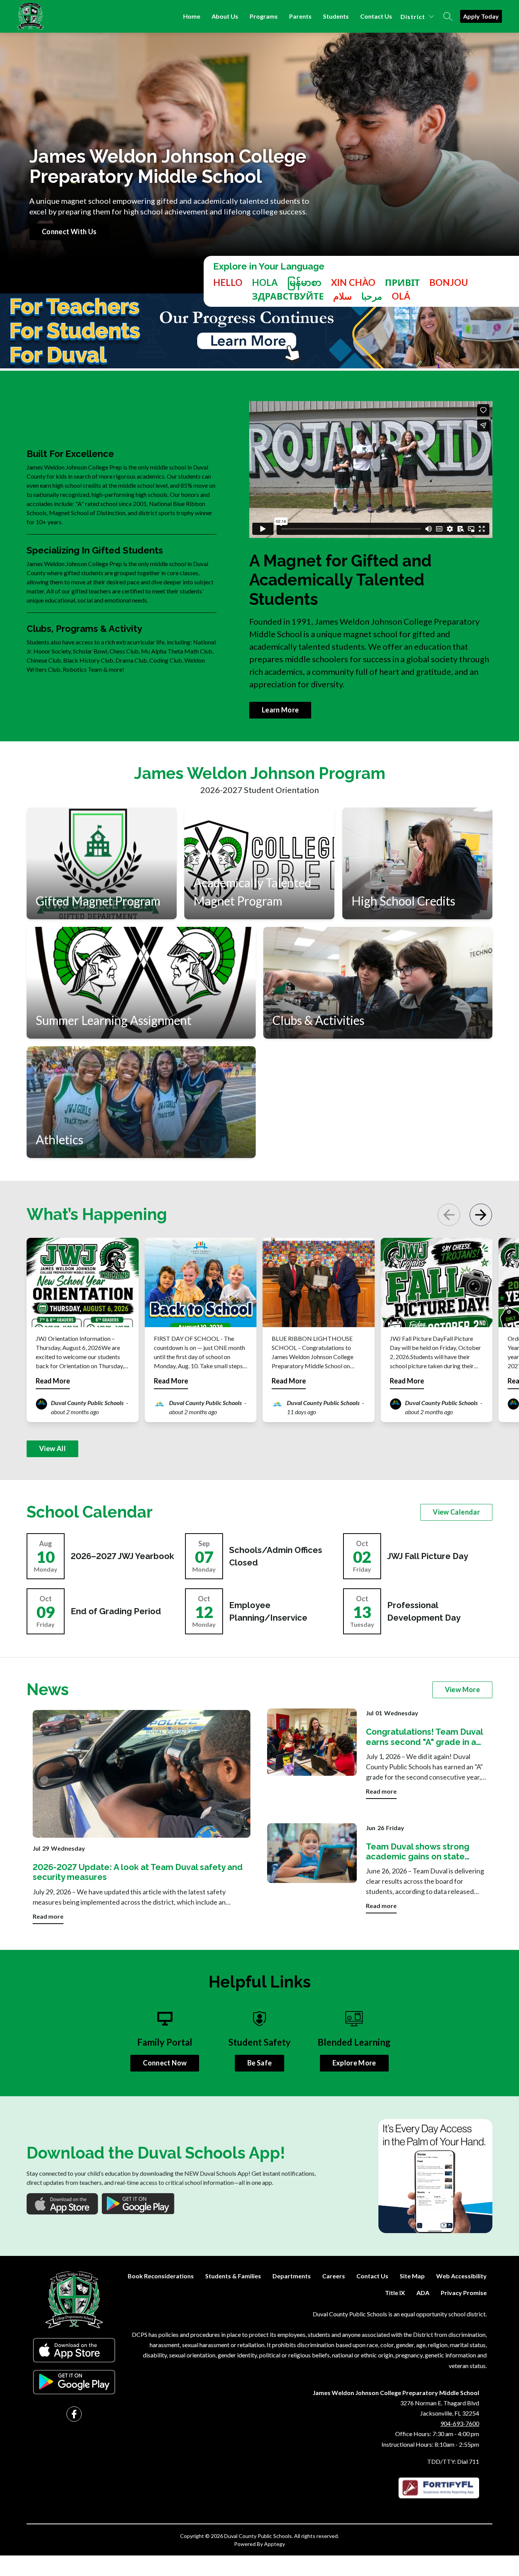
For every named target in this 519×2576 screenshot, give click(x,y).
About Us (225, 16)
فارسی (343, 296)
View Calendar (456, 1512)
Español (265, 282)
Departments (292, 2276)
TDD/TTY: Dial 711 (453, 2461)
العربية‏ (372, 296)
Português (401, 296)
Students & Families (233, 2276)
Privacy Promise (464, 2293)
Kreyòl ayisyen (449, 282)
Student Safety (259, 2042)
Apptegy (275, 2544)
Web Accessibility (461, 2276)
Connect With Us (69, 232)
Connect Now (165, 2063)
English (228, 282)
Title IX (395, 2293)
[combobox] (228, 289)
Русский (288, 296)
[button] (481, 1215)
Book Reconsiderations (161, 2276)
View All (52, 1448)
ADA (423, 2293)
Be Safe (260, 2063)
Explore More (354, 2063)
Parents (300, 16)
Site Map (412, 2276)
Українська (402, 282)
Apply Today (481, 16)
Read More (53, 1381)
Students (336, 16)
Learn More (280, 710)
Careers (334, 2276)
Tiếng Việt (353, 282)
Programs (264, 16)
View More (462, 1689)
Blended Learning (354, 2042)
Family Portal (165, 2042)
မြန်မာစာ (304, 282)
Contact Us (376, 16)
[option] (265, 282)
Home (192, 16)
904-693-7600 (460, 2423)
